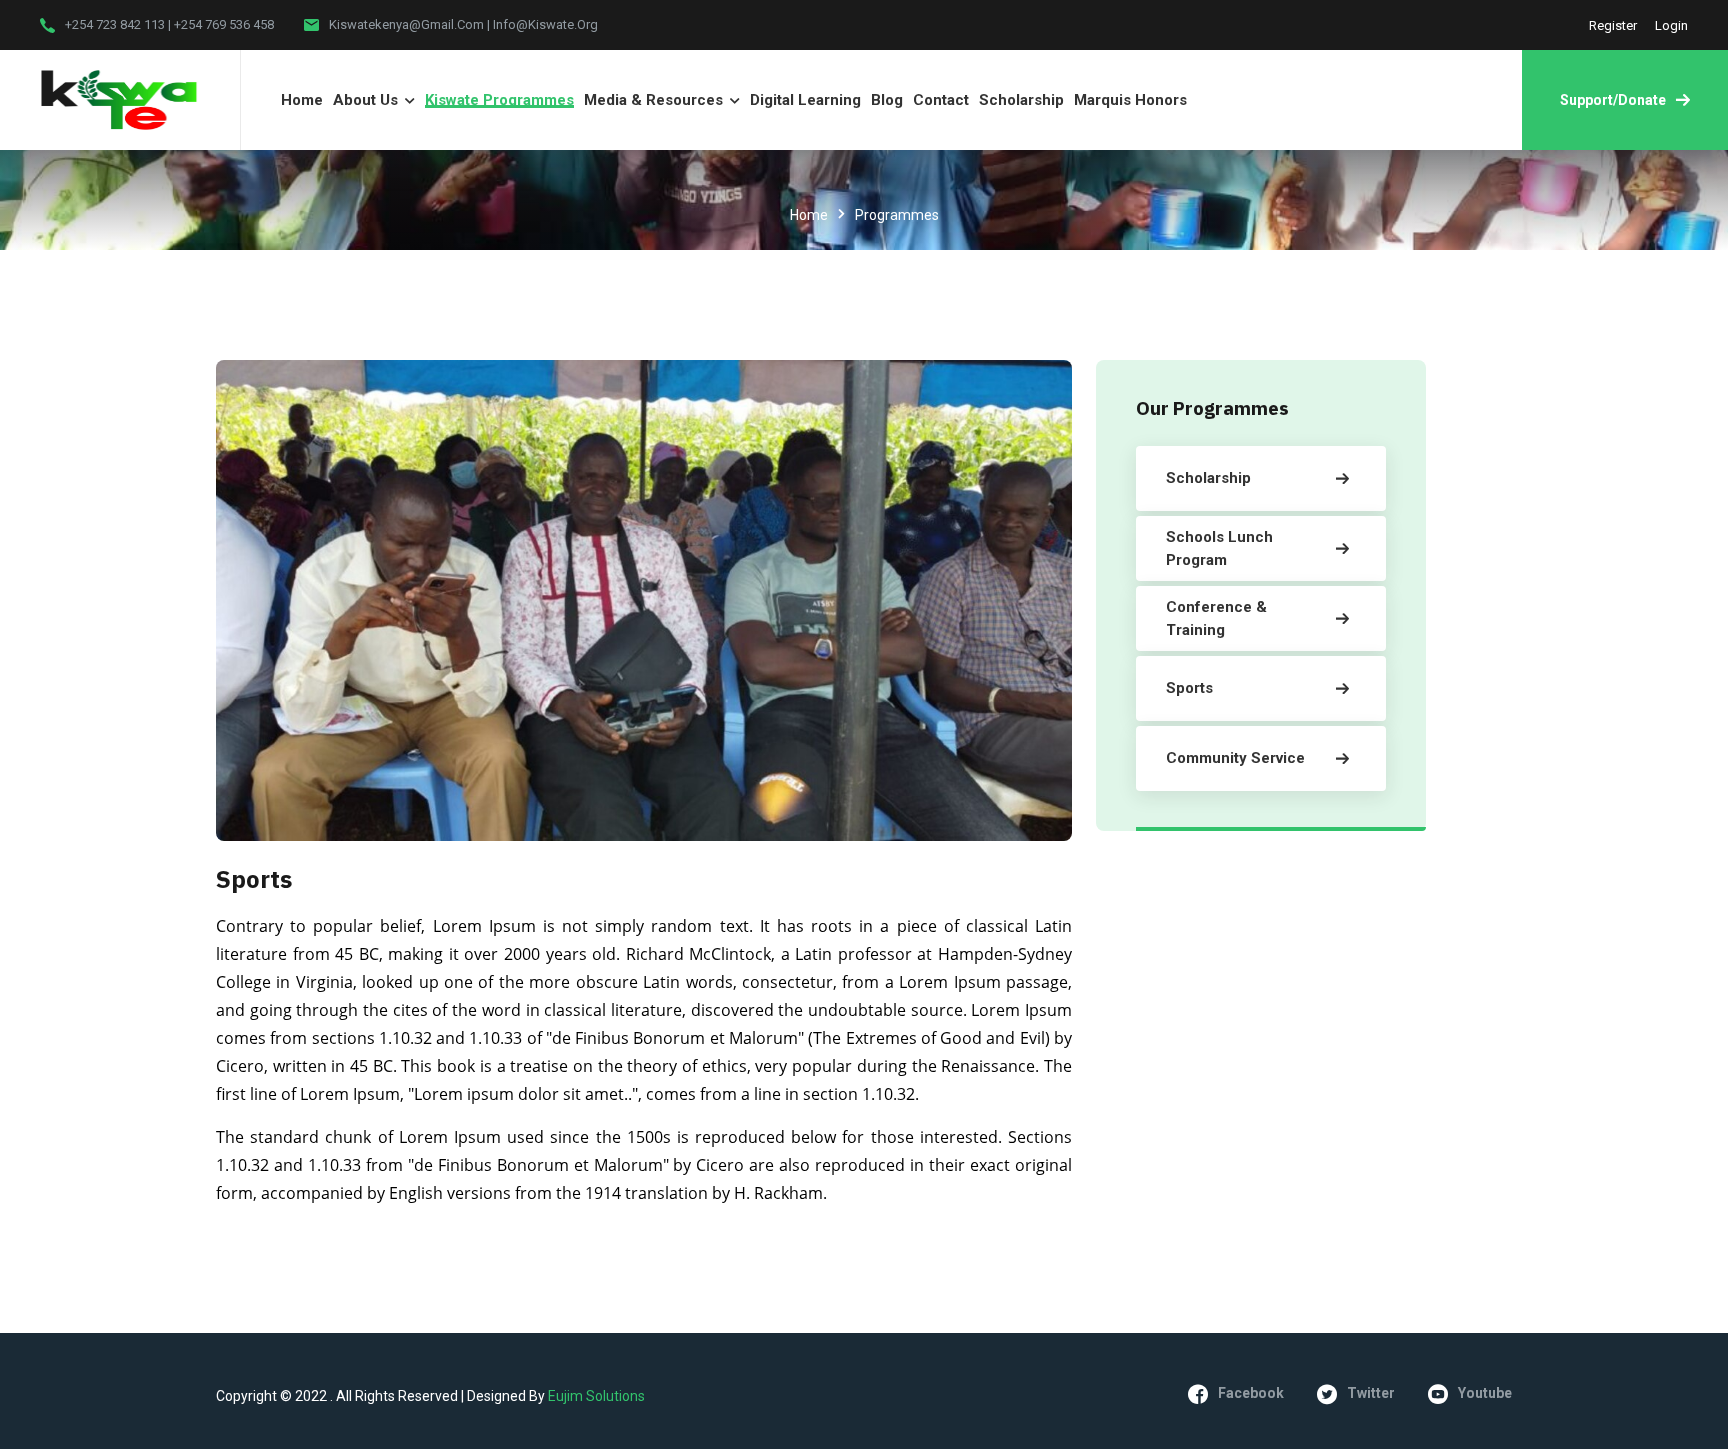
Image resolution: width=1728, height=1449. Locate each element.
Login (1671, 25)
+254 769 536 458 (224, 24)
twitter (1371, 1393)
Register (1613, 25)
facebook (1251, 1393)
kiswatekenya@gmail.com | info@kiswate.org (463, 24)
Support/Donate (1613, 100)
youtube (1485, 1393)
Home (809, 215)
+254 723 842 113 (115, 24)
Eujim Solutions (596, 1396)
